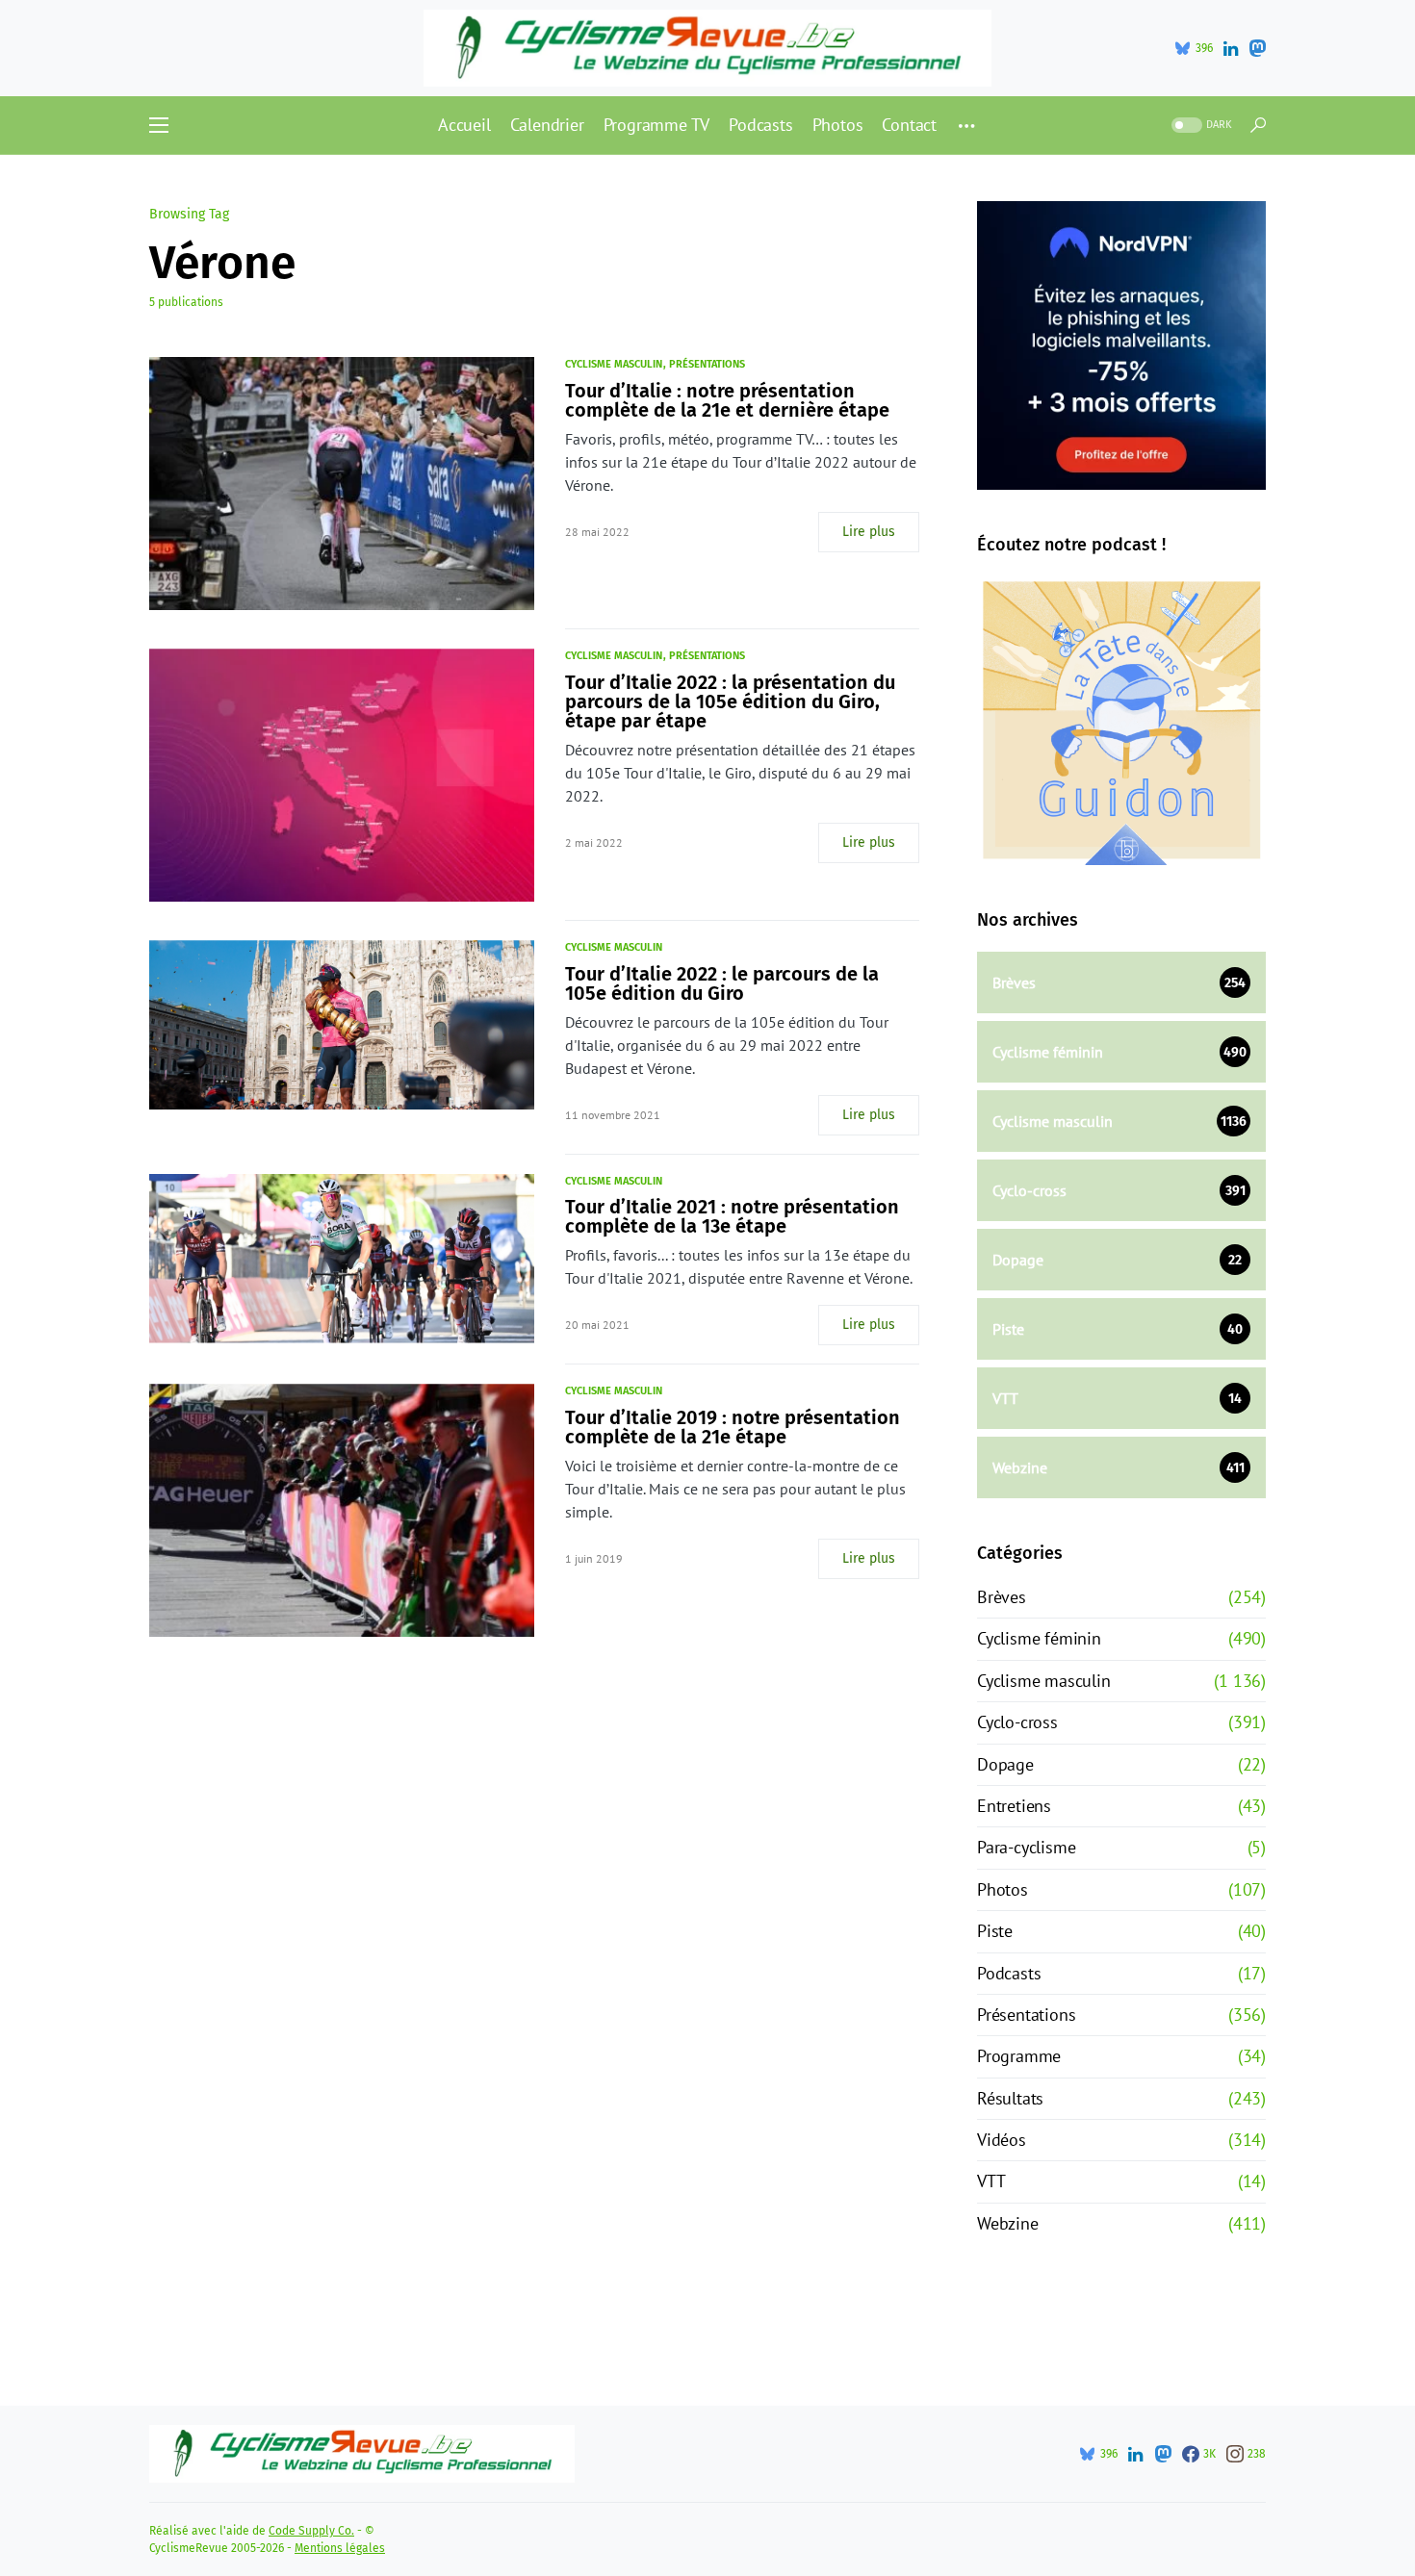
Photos (1003, 1889)
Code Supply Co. (311, 2531)
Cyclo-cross (1017, 1722)
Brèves (1002, 1597)
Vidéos (1002, 2140)
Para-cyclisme (1026, 1847)
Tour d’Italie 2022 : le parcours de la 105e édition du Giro (722, 983)
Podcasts (1009, 1973)
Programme (1019, 2056)
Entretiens (1014, 1806)
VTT (991, 2181)
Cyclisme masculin (614, 364)
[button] (159, 125)
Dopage (1005, 1764)
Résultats (1010, 2098)
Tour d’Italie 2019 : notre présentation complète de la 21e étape (733, 1427)
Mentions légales (340, 2548)
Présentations (707, 364)
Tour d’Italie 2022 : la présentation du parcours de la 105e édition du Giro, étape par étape (730, 701)
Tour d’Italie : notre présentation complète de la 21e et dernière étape (727, 400)
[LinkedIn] (1231, 48)
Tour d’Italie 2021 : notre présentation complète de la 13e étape (732, 1216)
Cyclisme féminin (1039, 1638)
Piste (995, 1931)
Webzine (1008, 2223)
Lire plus (869, 532)
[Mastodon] (1257, 48)
